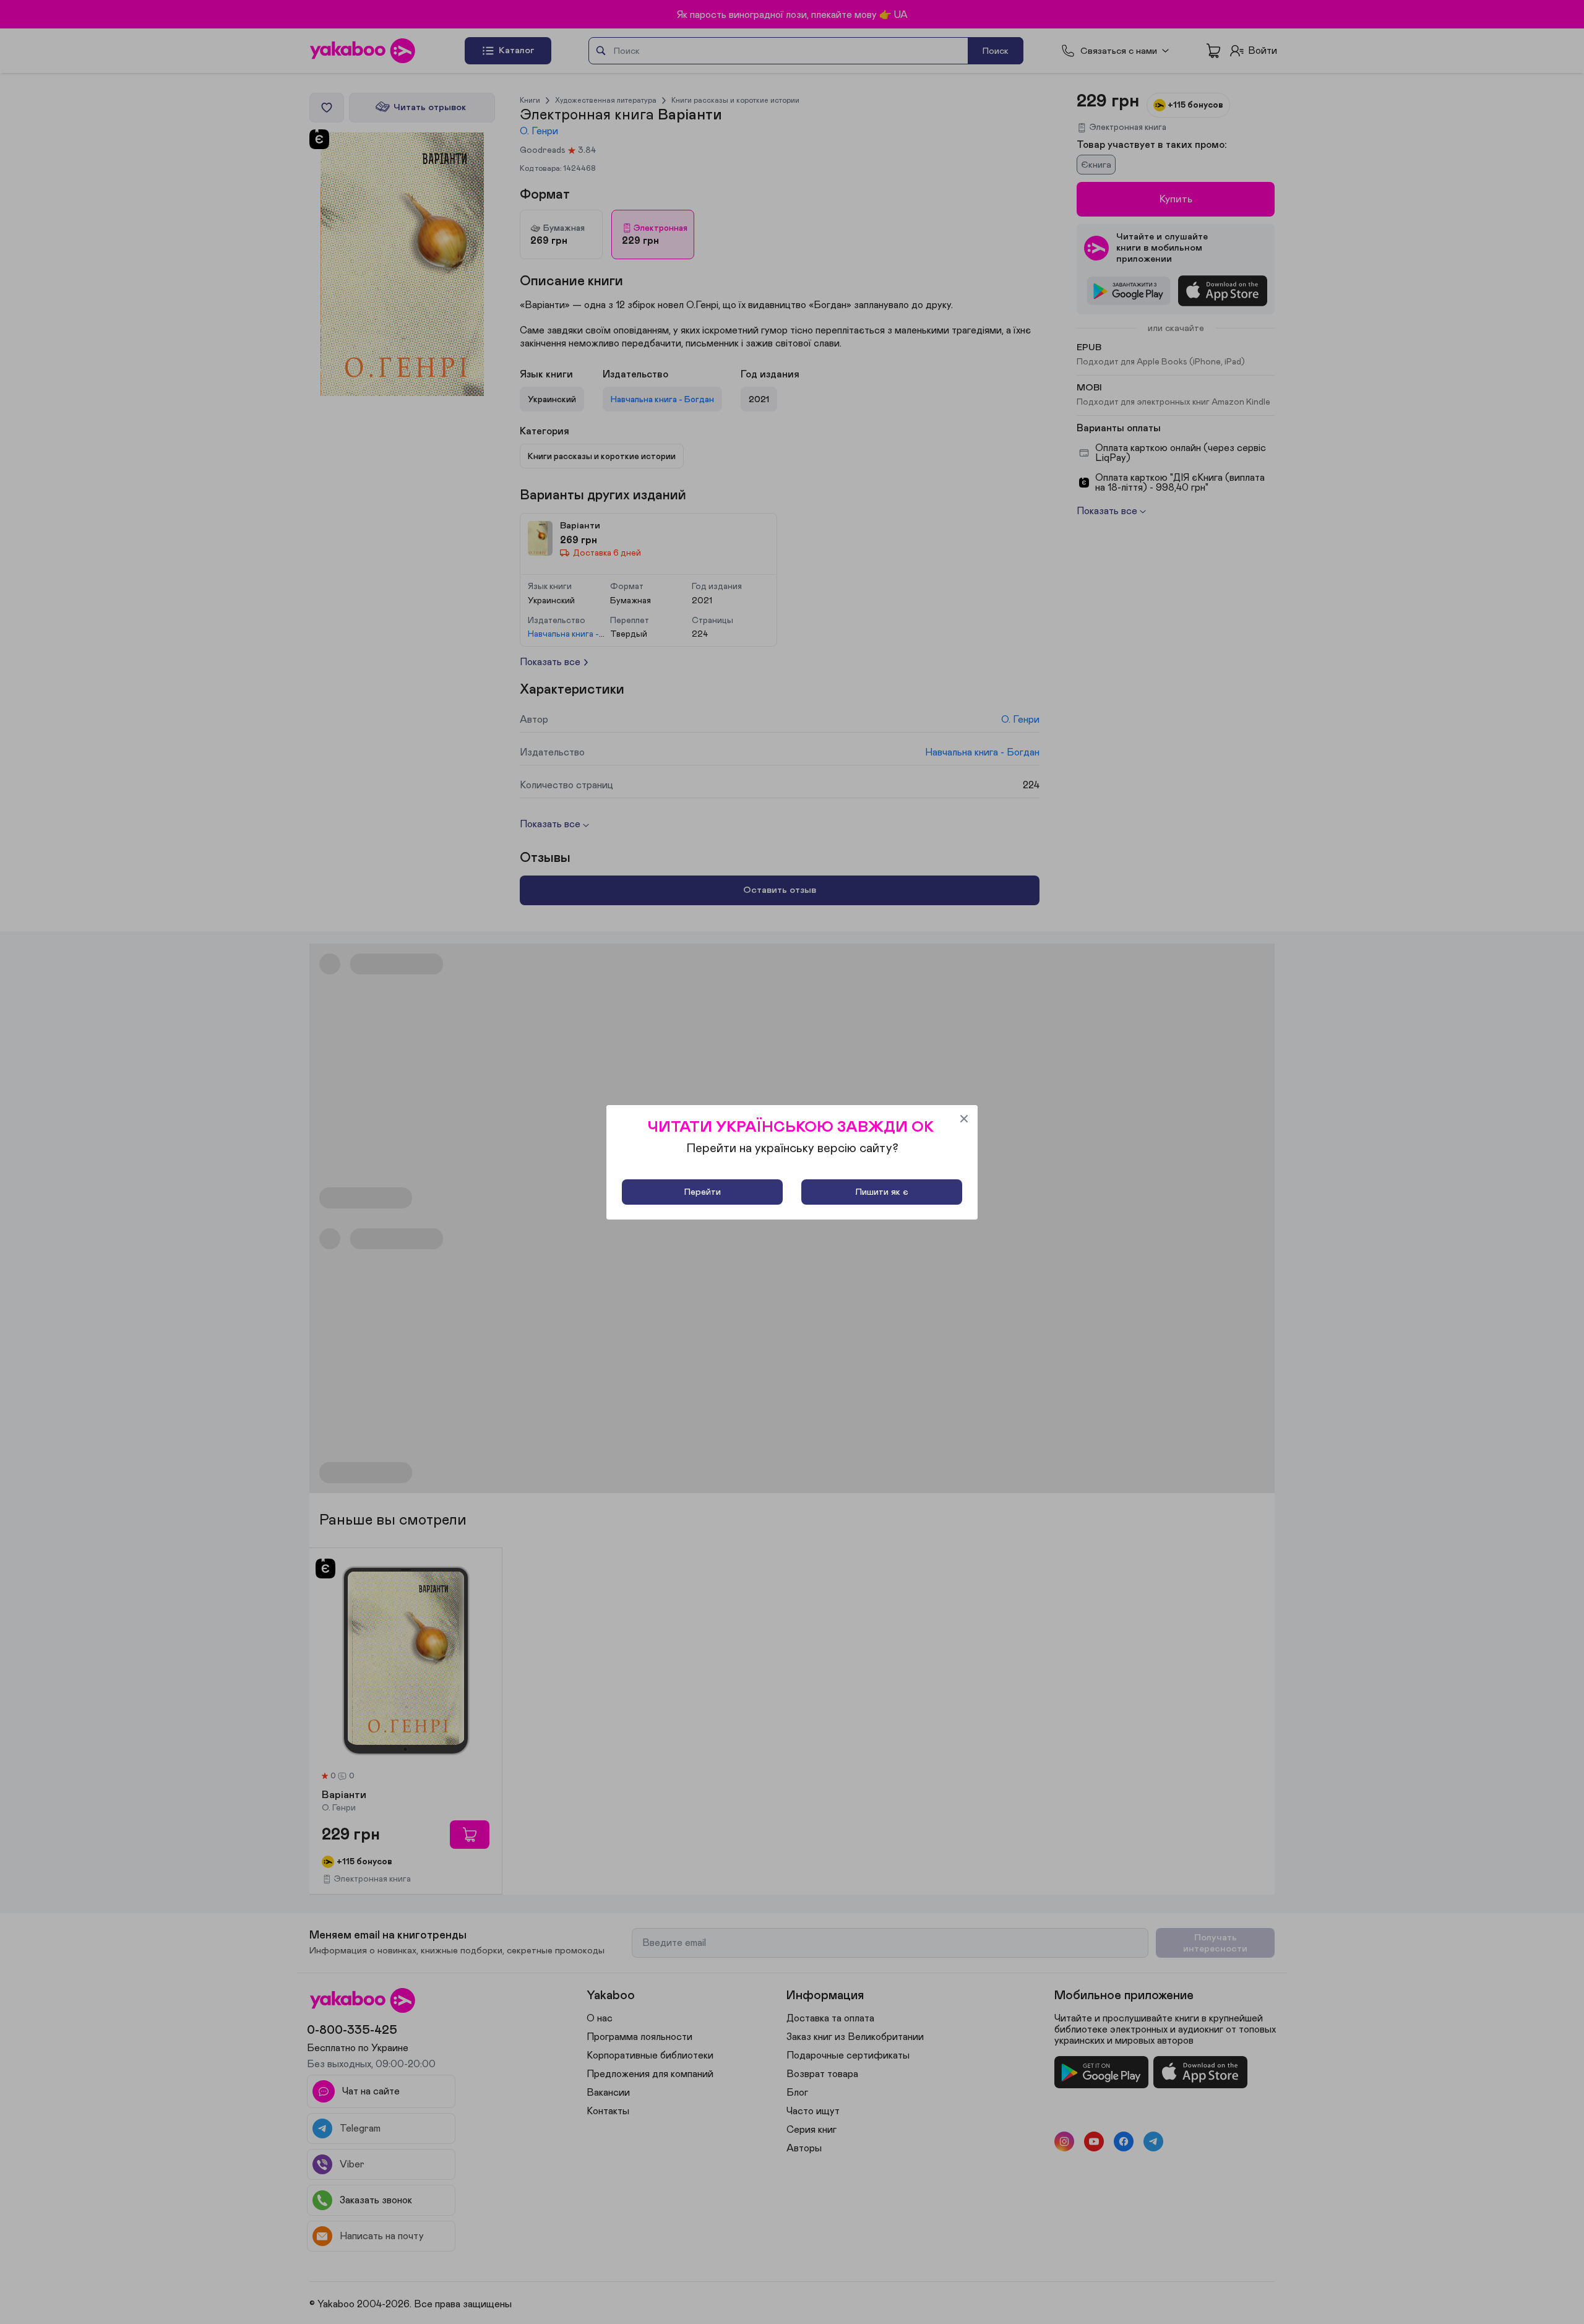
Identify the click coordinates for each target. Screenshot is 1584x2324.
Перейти (703, 1192)
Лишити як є (882, 1192)
